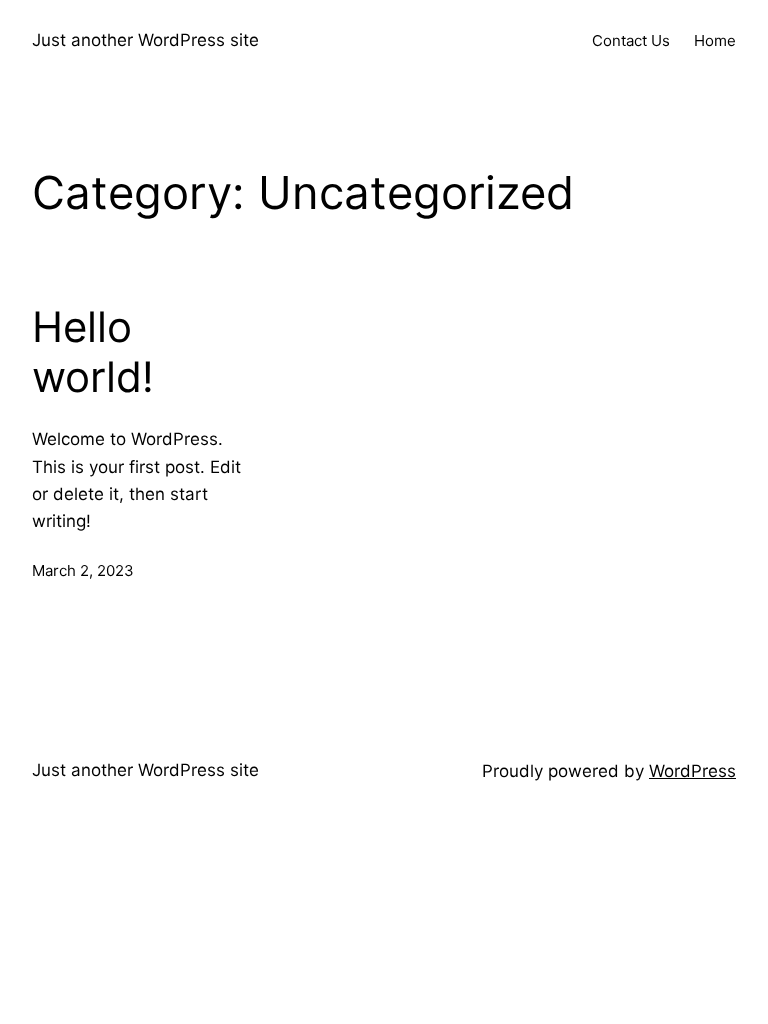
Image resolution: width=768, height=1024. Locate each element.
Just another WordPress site (145, 40)
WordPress (692, 771)
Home (715, 40)
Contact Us (631, 40)
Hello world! (93, 352)
